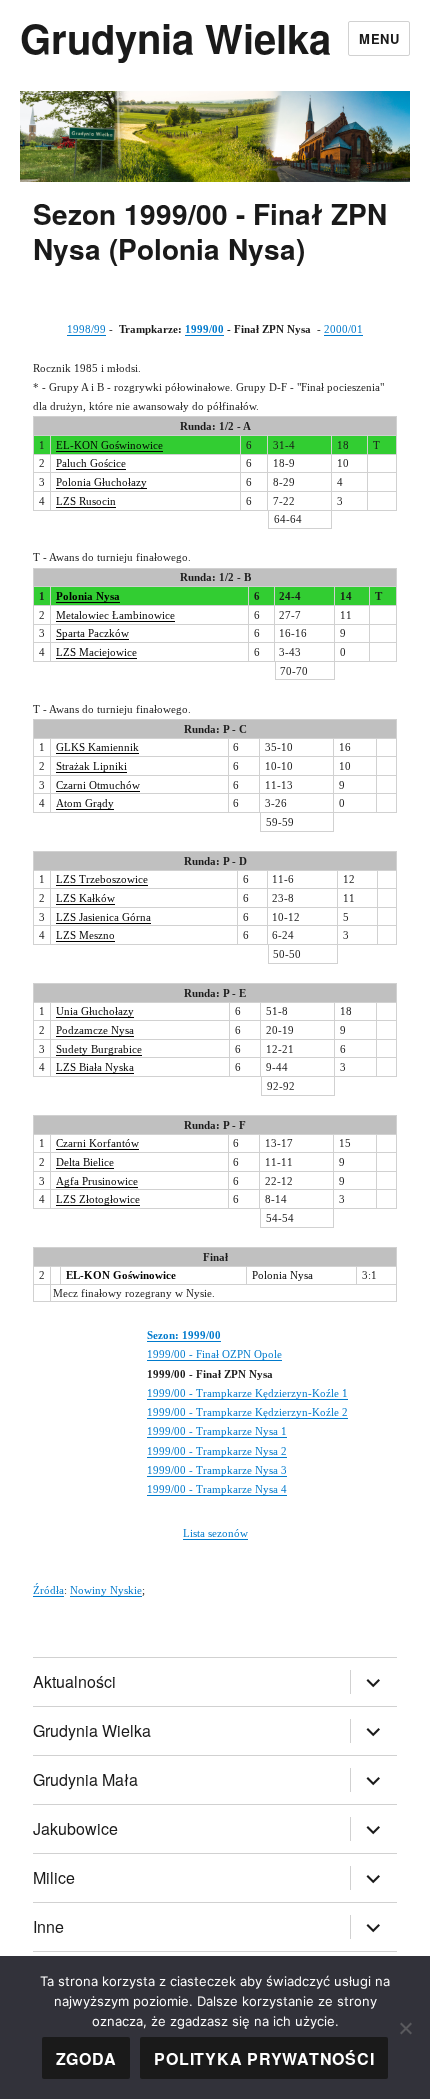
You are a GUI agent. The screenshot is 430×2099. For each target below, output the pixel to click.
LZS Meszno (85, 935)
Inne (48, 1926)
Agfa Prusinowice (97, 1181)
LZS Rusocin (86, 501)
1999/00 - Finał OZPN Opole (214, 1354)
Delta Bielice (85, 1162)
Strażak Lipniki (91, 766)
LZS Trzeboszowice (102, 879)
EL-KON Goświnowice (109, 445)
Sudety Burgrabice (99, 1049)
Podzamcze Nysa (95, 1030)
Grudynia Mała (85, 1779)
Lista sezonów (215, 1533)
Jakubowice (75, 1828)
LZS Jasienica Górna (103, 917)
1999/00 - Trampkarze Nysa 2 (217, 1451)
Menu (379, 38)
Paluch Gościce (91, 463)
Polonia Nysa (88, 596)
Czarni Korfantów (97, 1143)
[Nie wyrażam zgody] (405, 2028)
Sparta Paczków (92, 633)
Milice (54, 1877)
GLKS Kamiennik (97, 747)
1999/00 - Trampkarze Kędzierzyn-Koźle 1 (247, 1393)
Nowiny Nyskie (106, 1590)
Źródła (48, 1590)
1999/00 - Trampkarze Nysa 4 (217, 1489)
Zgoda (86, 2058)
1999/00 (204, 329)
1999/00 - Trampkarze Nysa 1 (217, 1431)
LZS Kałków (85, 898)
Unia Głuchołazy (95, 1011)
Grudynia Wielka (175, 37)
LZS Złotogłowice (98, 1199)
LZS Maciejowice (96, 652)
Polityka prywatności (264, 2058)
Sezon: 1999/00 (184, 1335)
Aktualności (74, 1681)
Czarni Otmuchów (98, 785)
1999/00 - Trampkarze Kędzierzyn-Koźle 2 (247, 1412)
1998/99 (86, 329)
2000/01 (343, 329)
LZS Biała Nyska (95, 1067)
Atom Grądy (85, 803)
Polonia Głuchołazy (101, 482)
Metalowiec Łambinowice (115, 615)
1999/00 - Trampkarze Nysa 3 (217, 1470)
